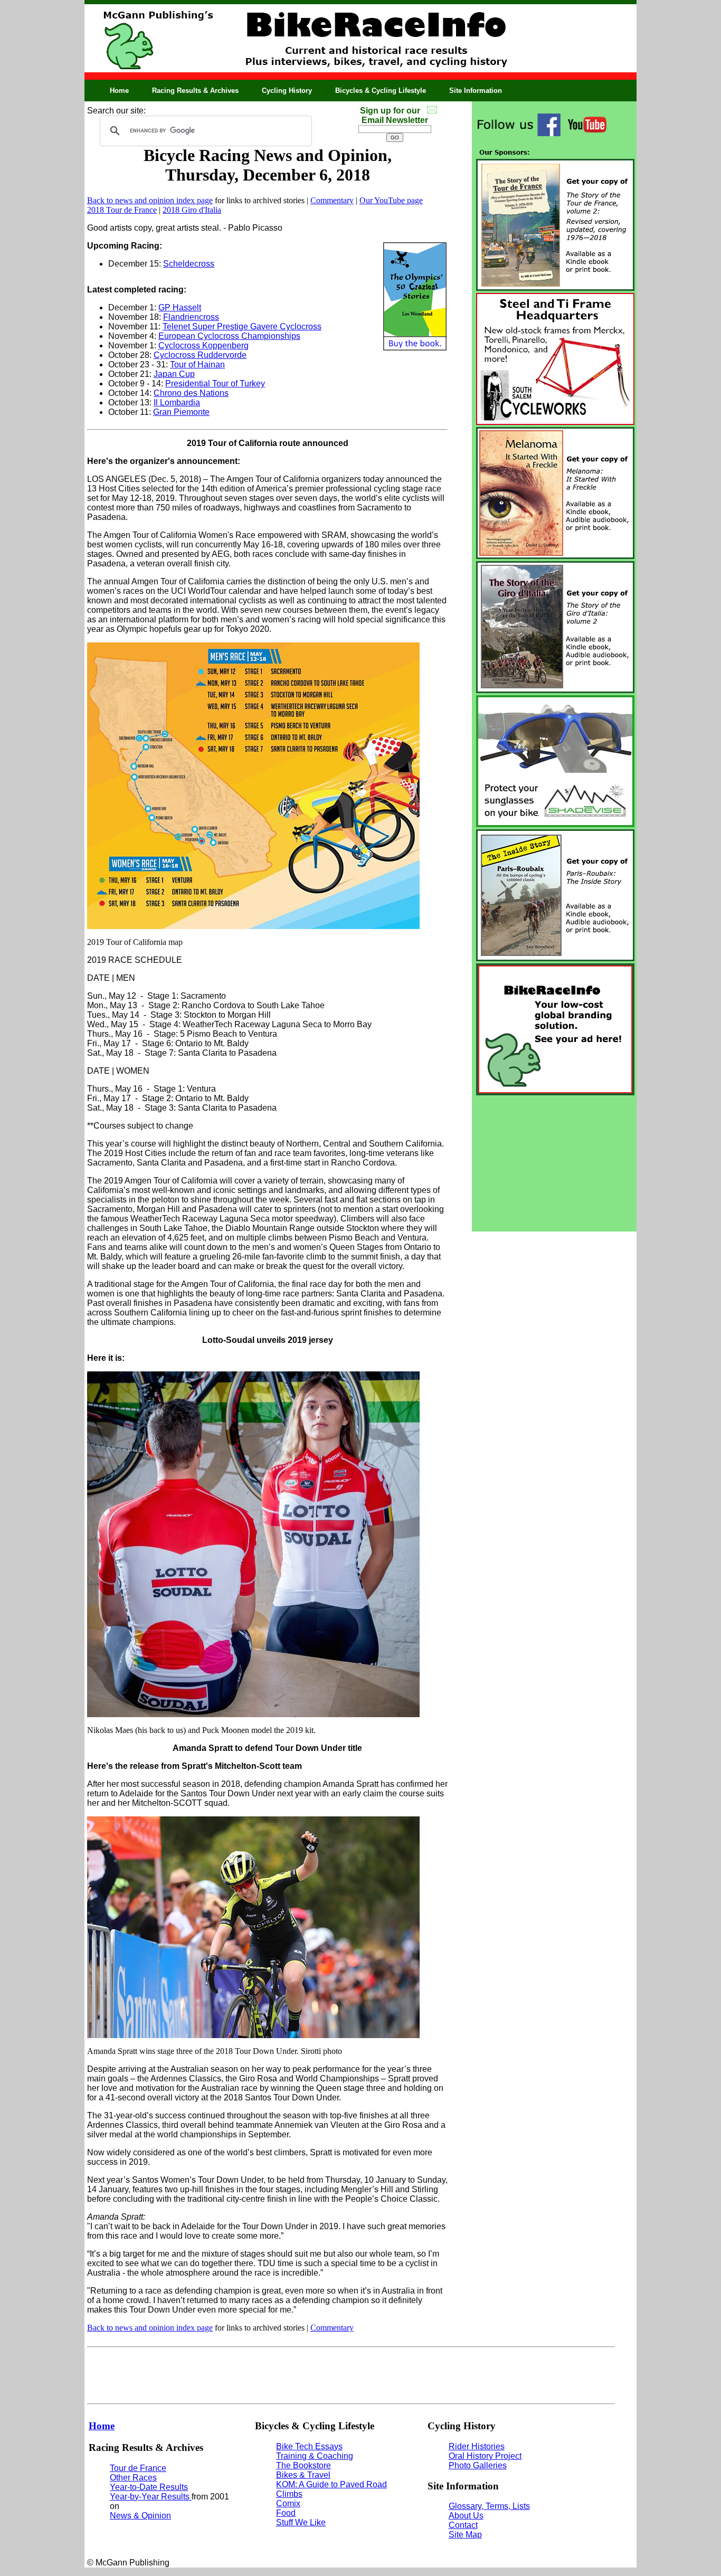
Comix (288, 2503)
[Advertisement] (554, 1163)
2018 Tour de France (122, 210)
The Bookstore (303, 2465)
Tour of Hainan (197, 364)
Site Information (476, 91)
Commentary (332, 200)
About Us (466, 2516)
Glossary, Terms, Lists (489, 2506)
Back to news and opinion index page (150, 200)
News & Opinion (140, 2516)
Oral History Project (485, 2456)
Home (119, 91)
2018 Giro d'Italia (192, 210)
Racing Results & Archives (195, 91)
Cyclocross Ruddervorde (200, 355)
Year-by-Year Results (151, 2497)
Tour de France (138, 2468)
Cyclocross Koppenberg (203, 345)
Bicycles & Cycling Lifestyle (381, 91)
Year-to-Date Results (149, 2487)
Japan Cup (174, 374)
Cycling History (287, 91)
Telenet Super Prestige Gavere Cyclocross (242, 326)
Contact (463, 2525)
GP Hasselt (180, 307)
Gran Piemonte (181, 412)
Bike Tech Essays (309, 2446)
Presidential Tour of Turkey (215, 383)
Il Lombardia (177, 402)
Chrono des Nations (191, 393)
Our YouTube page (391, 200)
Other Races (133, 2478)
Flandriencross (191, 317)
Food (286, 2513)
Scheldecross (189, 264)
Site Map (465, 2535)
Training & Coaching (315, 2456)
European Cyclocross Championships (229, 336)
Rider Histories (477, 2446)
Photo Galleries (478, 2465)
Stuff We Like (301, 2522)
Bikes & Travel (303, 2475)
